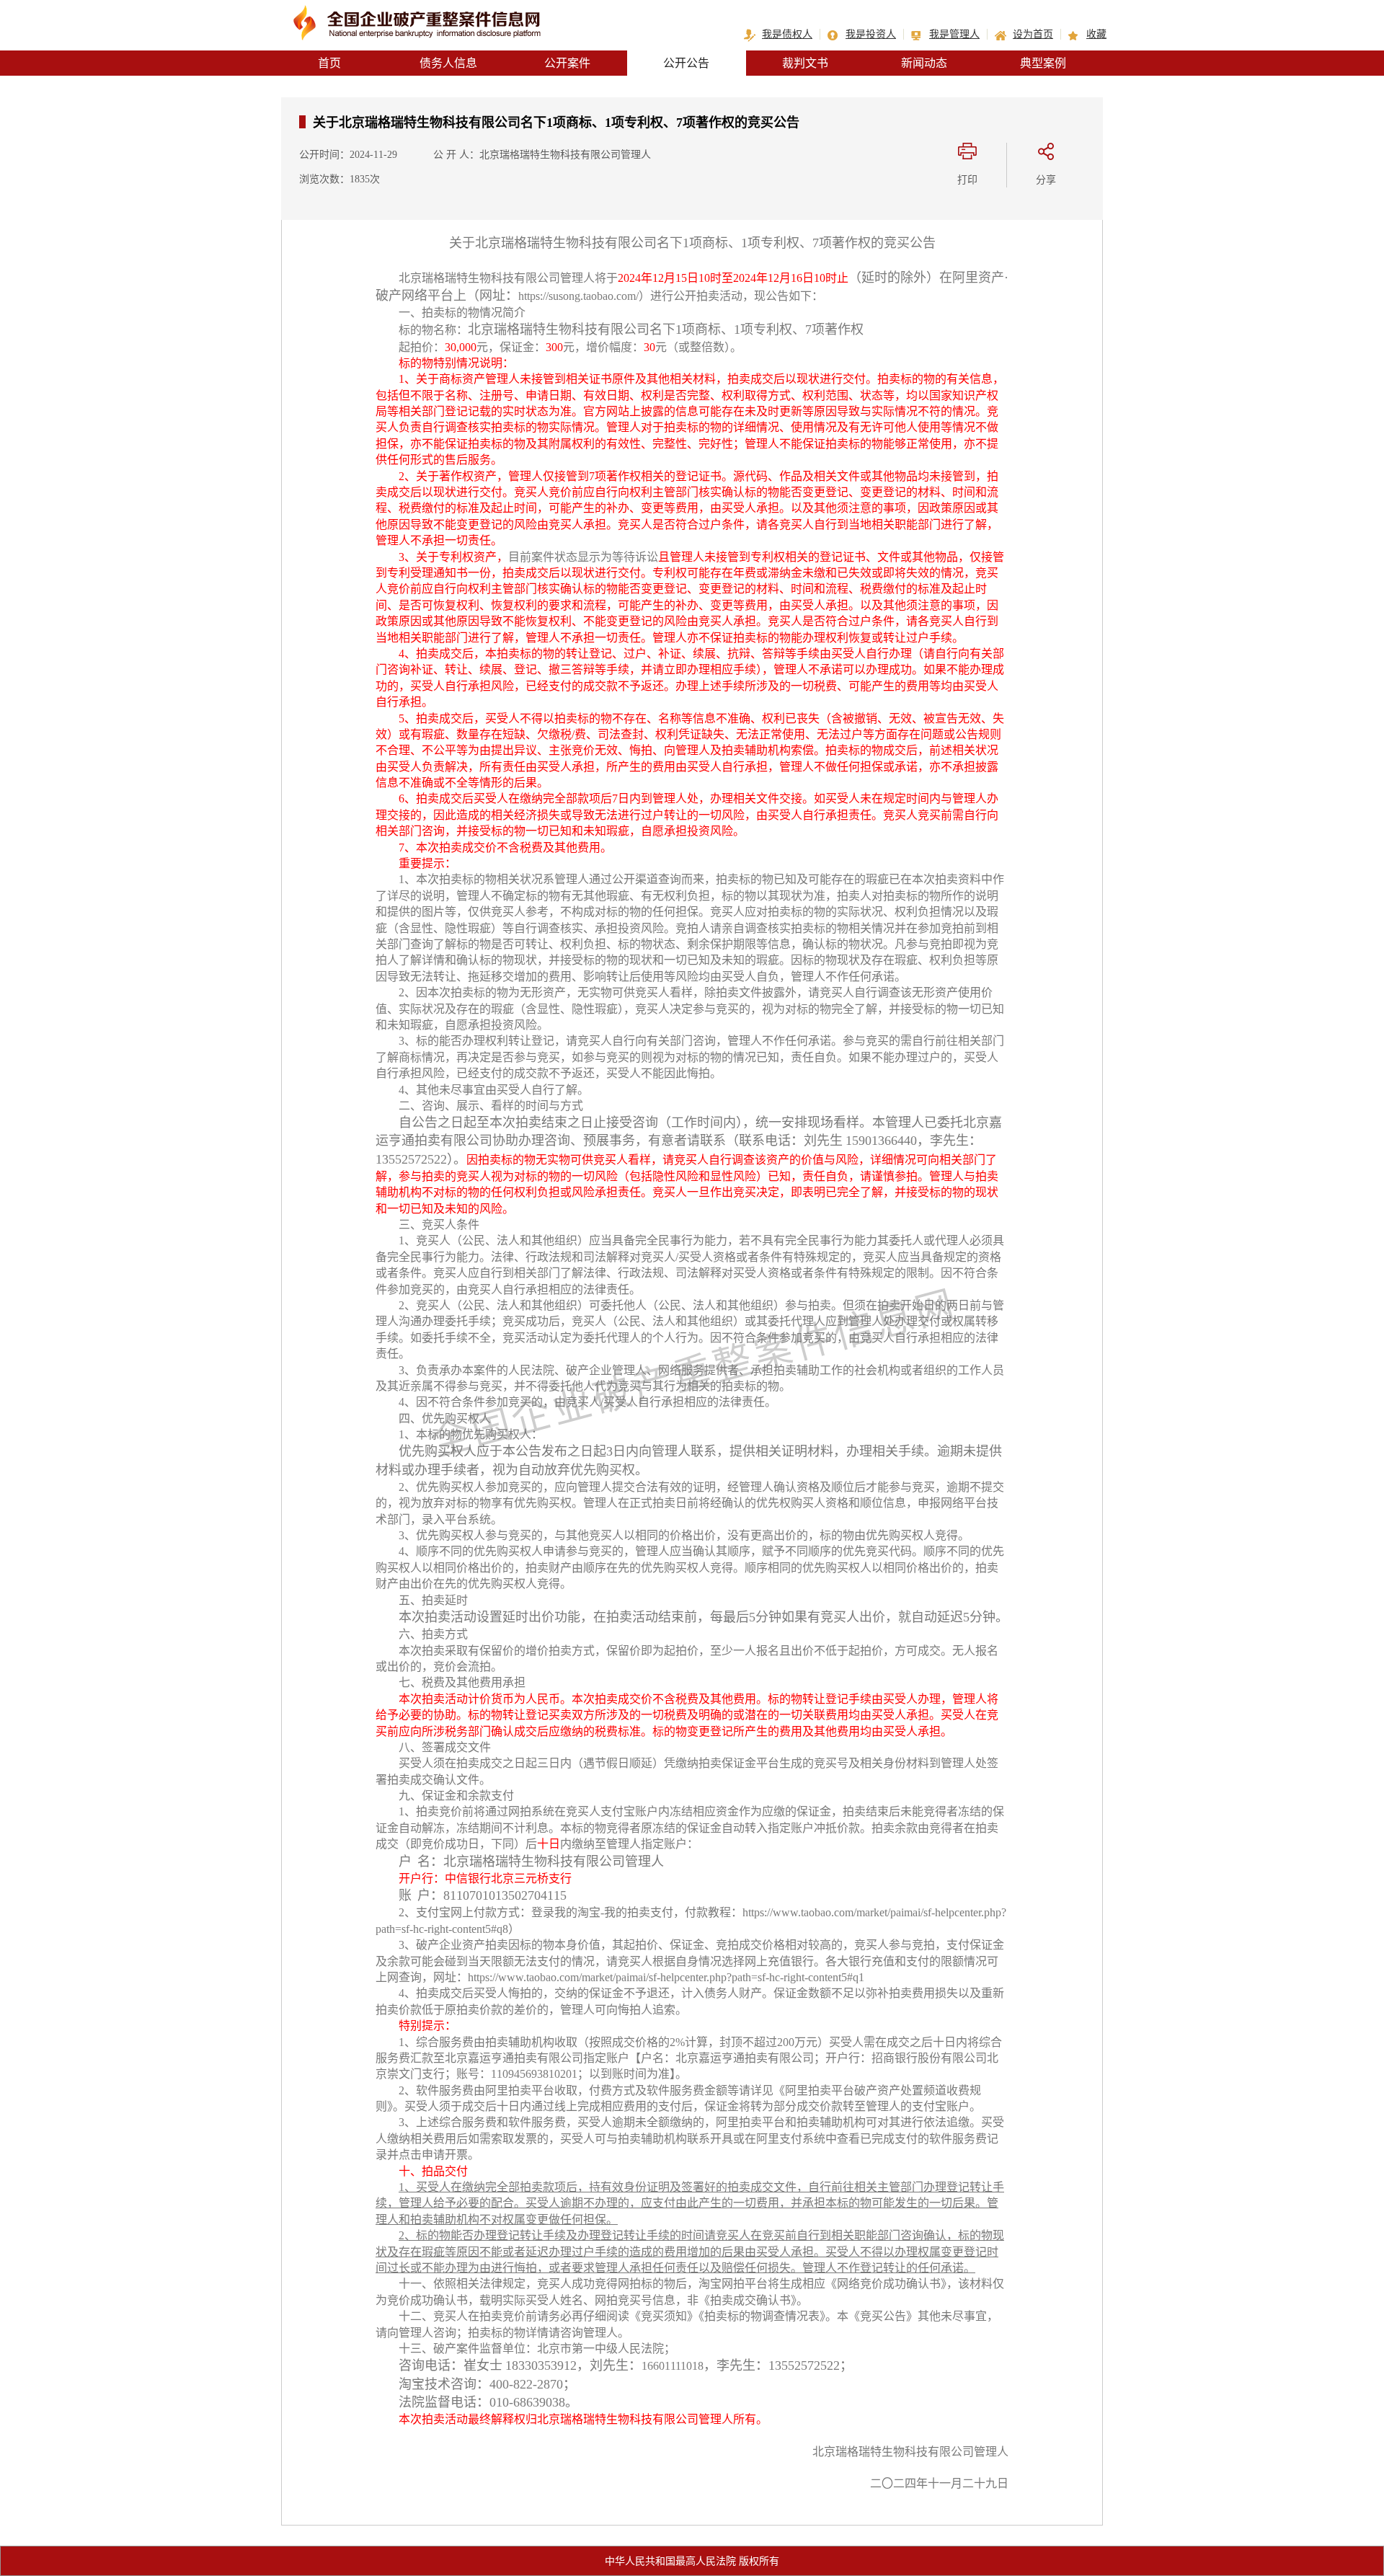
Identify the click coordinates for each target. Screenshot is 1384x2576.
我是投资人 (871, 34)
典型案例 (1043, 63)
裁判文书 (805, 63)
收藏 (1096, 34)
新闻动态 (924, 63)
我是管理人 (954, 34)
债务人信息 (448, 63)
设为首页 (1033, 34)
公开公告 (686, 63)
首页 (329, 63)
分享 (1046, 180)
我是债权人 (787, 34)
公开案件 (567, 63)
